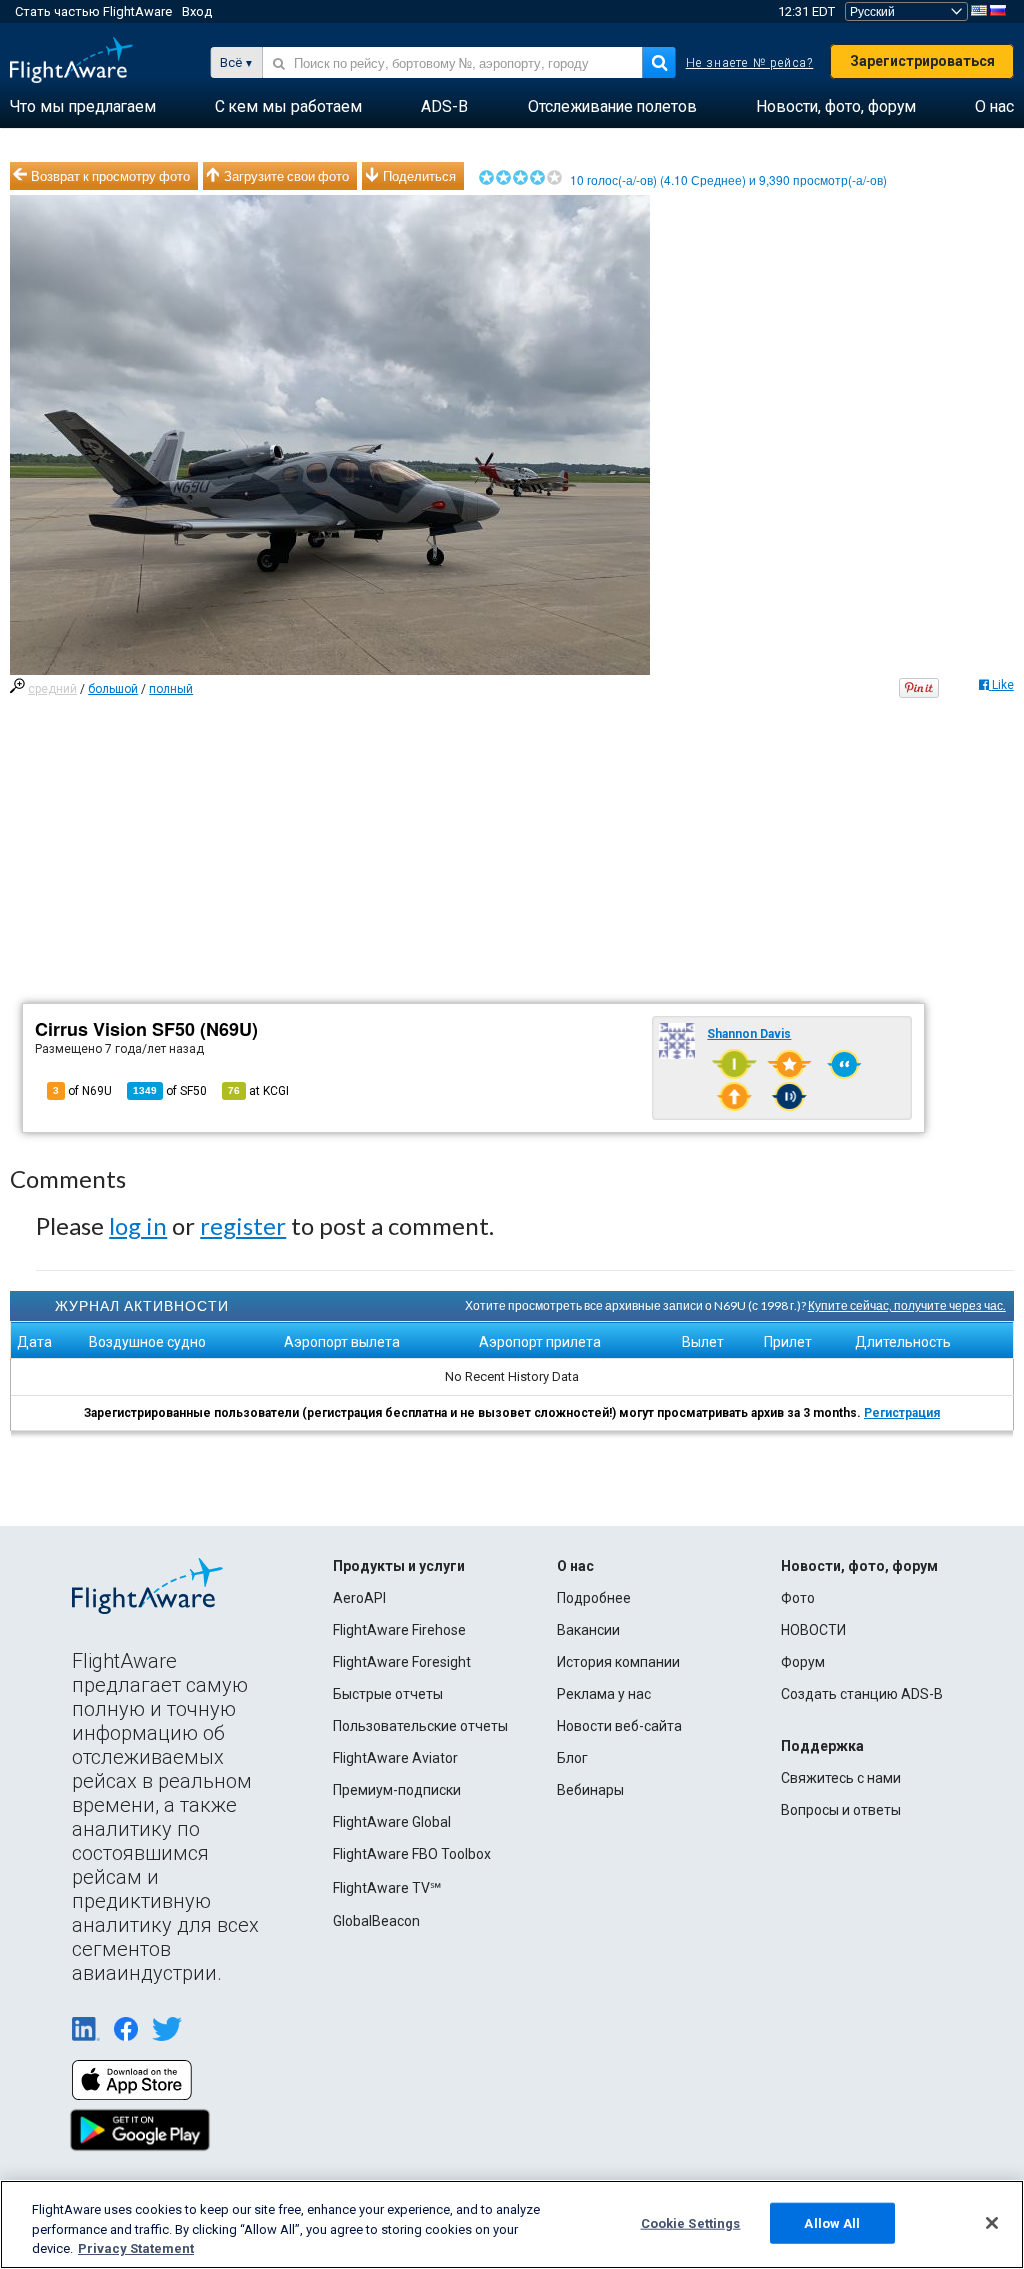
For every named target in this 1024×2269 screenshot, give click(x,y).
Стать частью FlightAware (93, 11)
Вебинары (590, 1790)
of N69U (82, 1091)
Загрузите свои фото (286, 176)
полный (171, 689)
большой (113, 689)
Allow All (832, 2222)
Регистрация (902, 1413)
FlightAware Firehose (399, 1630)
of (170, 1091)
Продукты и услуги (399, 1566)
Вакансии (588, 1630)
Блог (572, 1758)
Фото (798, 1598)
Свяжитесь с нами (841, 1778)
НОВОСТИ (813, 1630)
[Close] (992, 2223)
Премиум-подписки (397, 1790)
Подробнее (594, 1598)
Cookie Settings (691, 2222)
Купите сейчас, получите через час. (907, 1305)
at (258, 1091)
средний (52, 689)
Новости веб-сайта (619, 1726)
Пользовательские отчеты (420, 1726)
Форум (803, 1662)
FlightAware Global (392, 1822)
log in (138, 1225)
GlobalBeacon (376, 1921)
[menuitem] (83, 107)
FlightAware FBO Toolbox (412, 1854)
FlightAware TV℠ (387, 1888)
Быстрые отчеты (388, 1694)
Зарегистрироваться (922, 61)
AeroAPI (359, 1598)
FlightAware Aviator (395, 1758)
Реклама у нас (604, 1694)
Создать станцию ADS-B (862, 1694)
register (243, 1225)
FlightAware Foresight (402, 1662)
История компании (618, 1662)
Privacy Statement (136, 2248)
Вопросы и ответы (841, 1810)
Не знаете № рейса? (750, 63)
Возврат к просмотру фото (110, 176)
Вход (197, 11)
